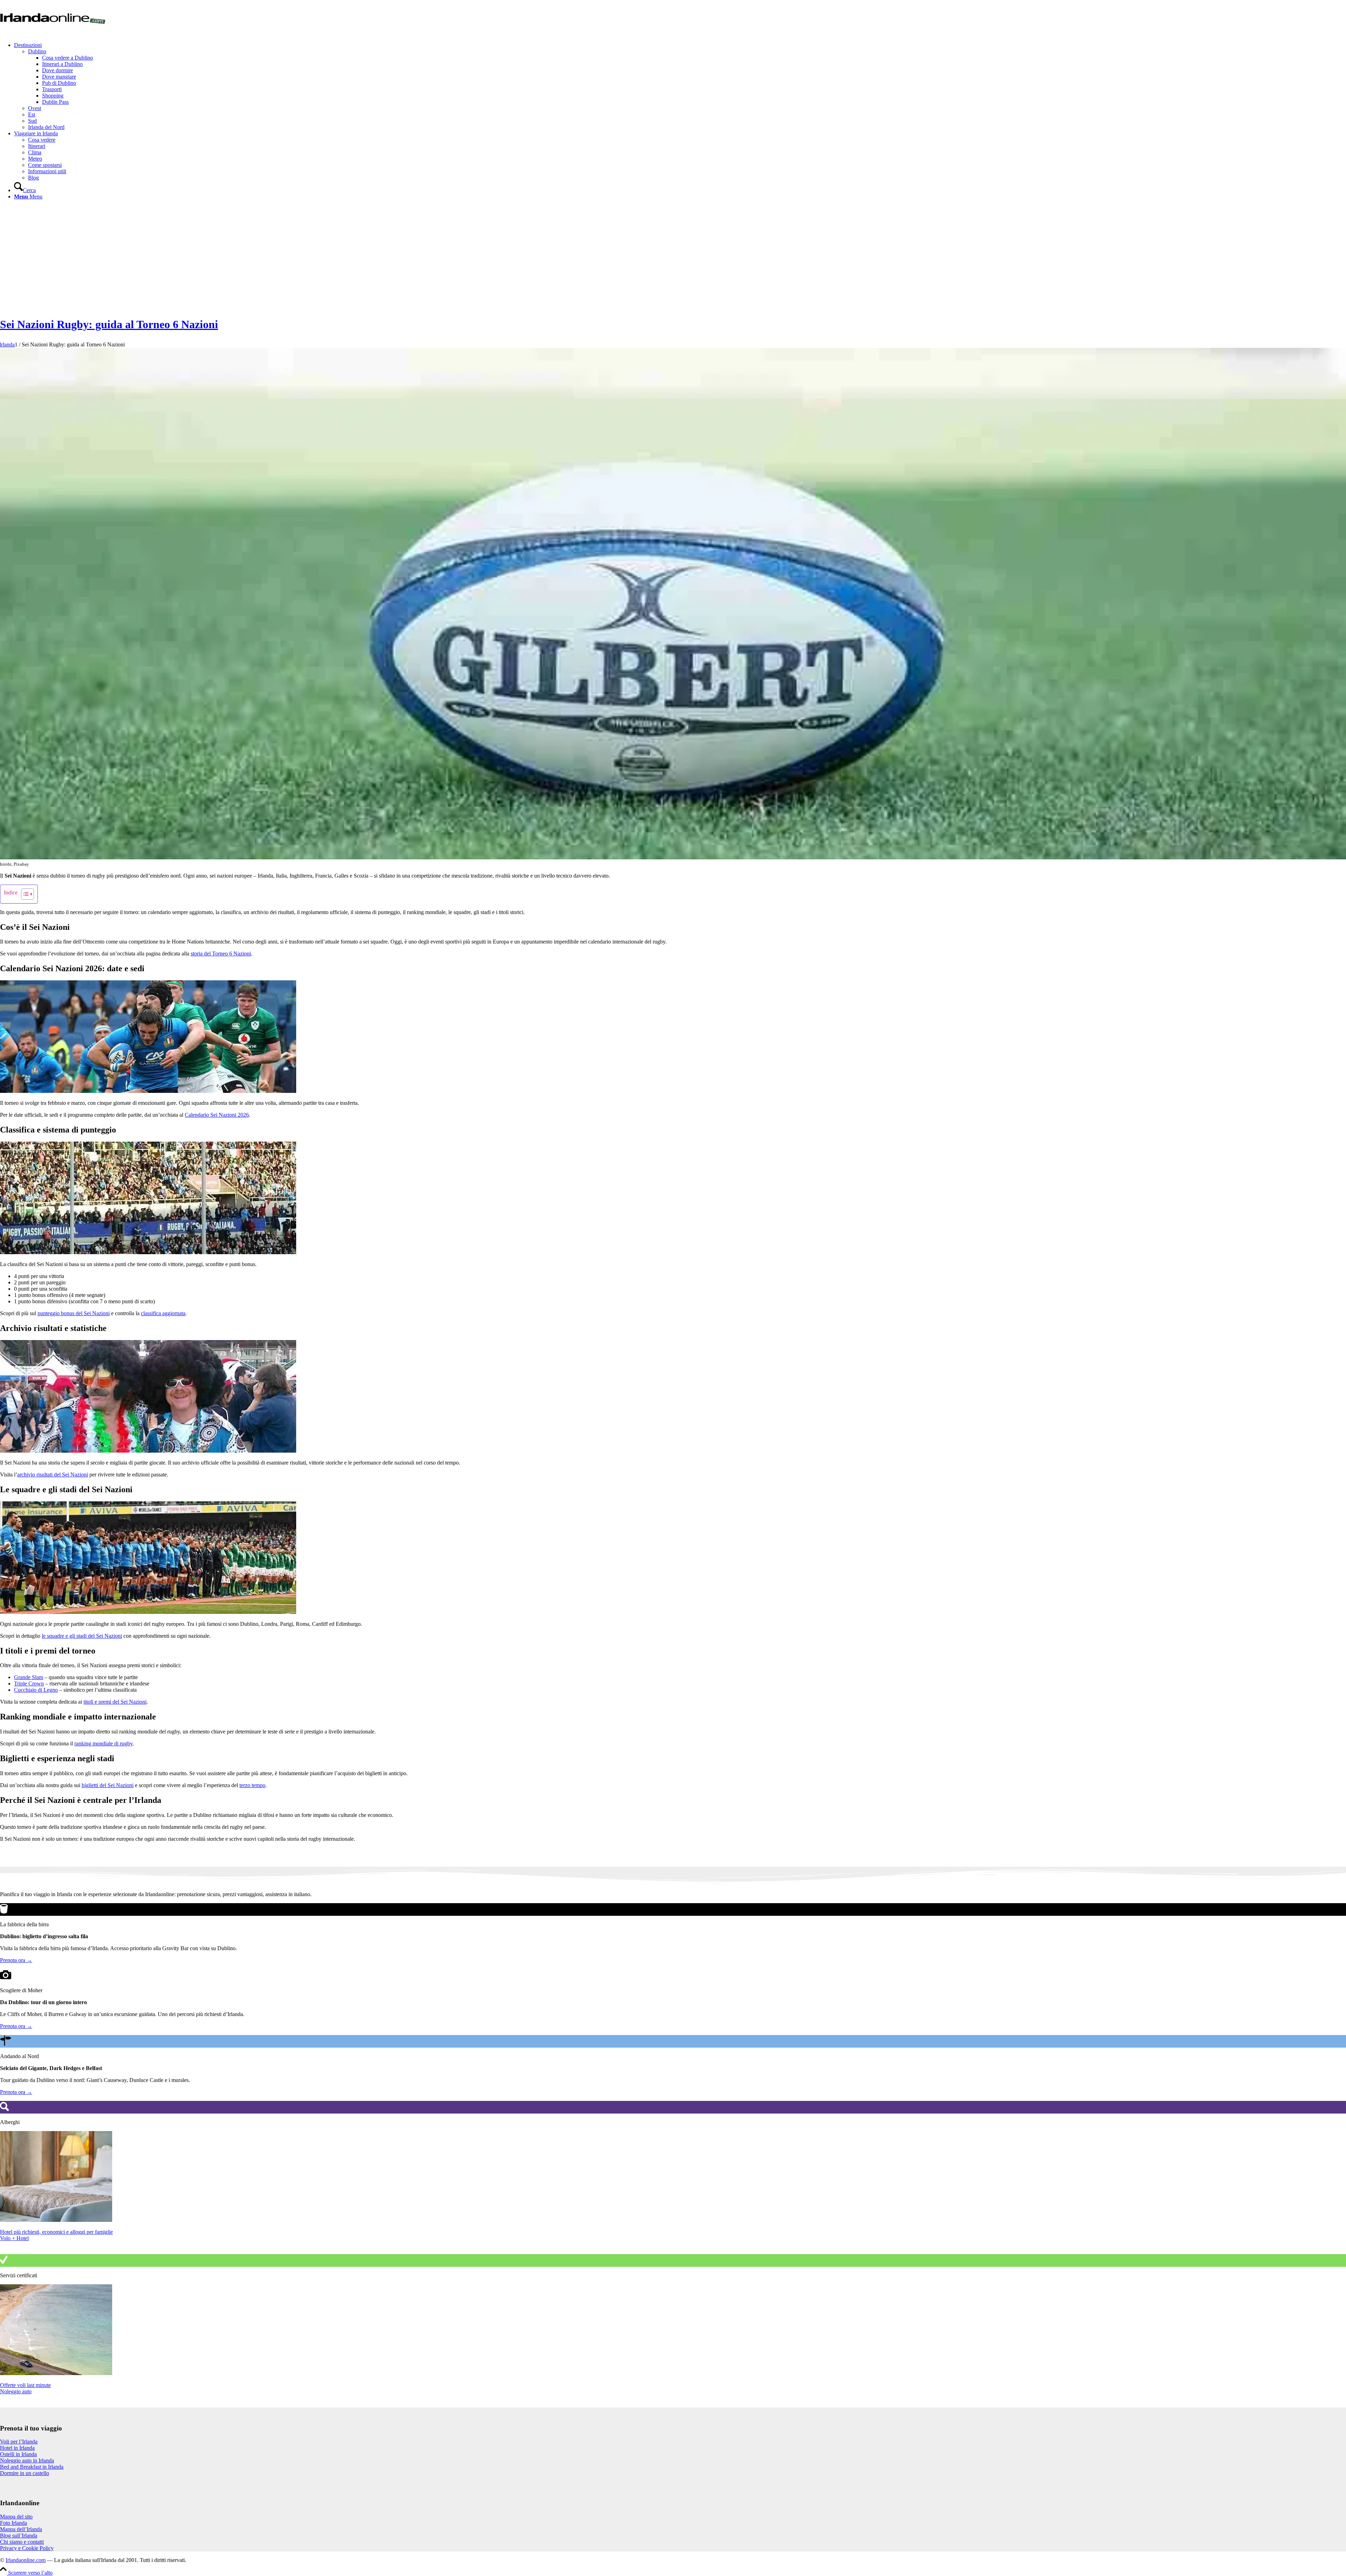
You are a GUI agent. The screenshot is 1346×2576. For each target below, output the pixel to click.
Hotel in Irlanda (17, 2448)
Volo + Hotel (14, 2238)
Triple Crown (29, 1683)
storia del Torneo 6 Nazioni (221, 954)
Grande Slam (29, 1677)
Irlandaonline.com (26, 2560)
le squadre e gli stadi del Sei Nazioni (82, 1636)
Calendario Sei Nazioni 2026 (217, 1115)
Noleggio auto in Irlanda (27, 2460)
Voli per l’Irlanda (19, 2442)
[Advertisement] (673, 258)
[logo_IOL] (53, 33)
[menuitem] (680, 86)
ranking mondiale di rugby (103, 1743)
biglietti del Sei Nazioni (108, 1785)
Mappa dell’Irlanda (21, 2529)
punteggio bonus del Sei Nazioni (74, 1313)
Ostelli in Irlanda (18, 2454)
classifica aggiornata (163, 1313)
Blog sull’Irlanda (19, 2536)
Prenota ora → (16, 1960)
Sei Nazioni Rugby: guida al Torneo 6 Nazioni (109, 324)
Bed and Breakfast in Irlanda (32, 2467)
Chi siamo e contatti (22, 2542)
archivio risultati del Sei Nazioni (53, 1475)
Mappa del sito (16, 2517)
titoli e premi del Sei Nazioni (115, 1702)
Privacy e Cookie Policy (27, 2548)
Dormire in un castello (25, 2473)
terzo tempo (252, 1785)
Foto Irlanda (13, 2523)
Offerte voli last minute (25, 2385)
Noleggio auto (16, 2391)
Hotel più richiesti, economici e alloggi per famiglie (56, 2232)
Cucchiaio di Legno (36, 1690)
